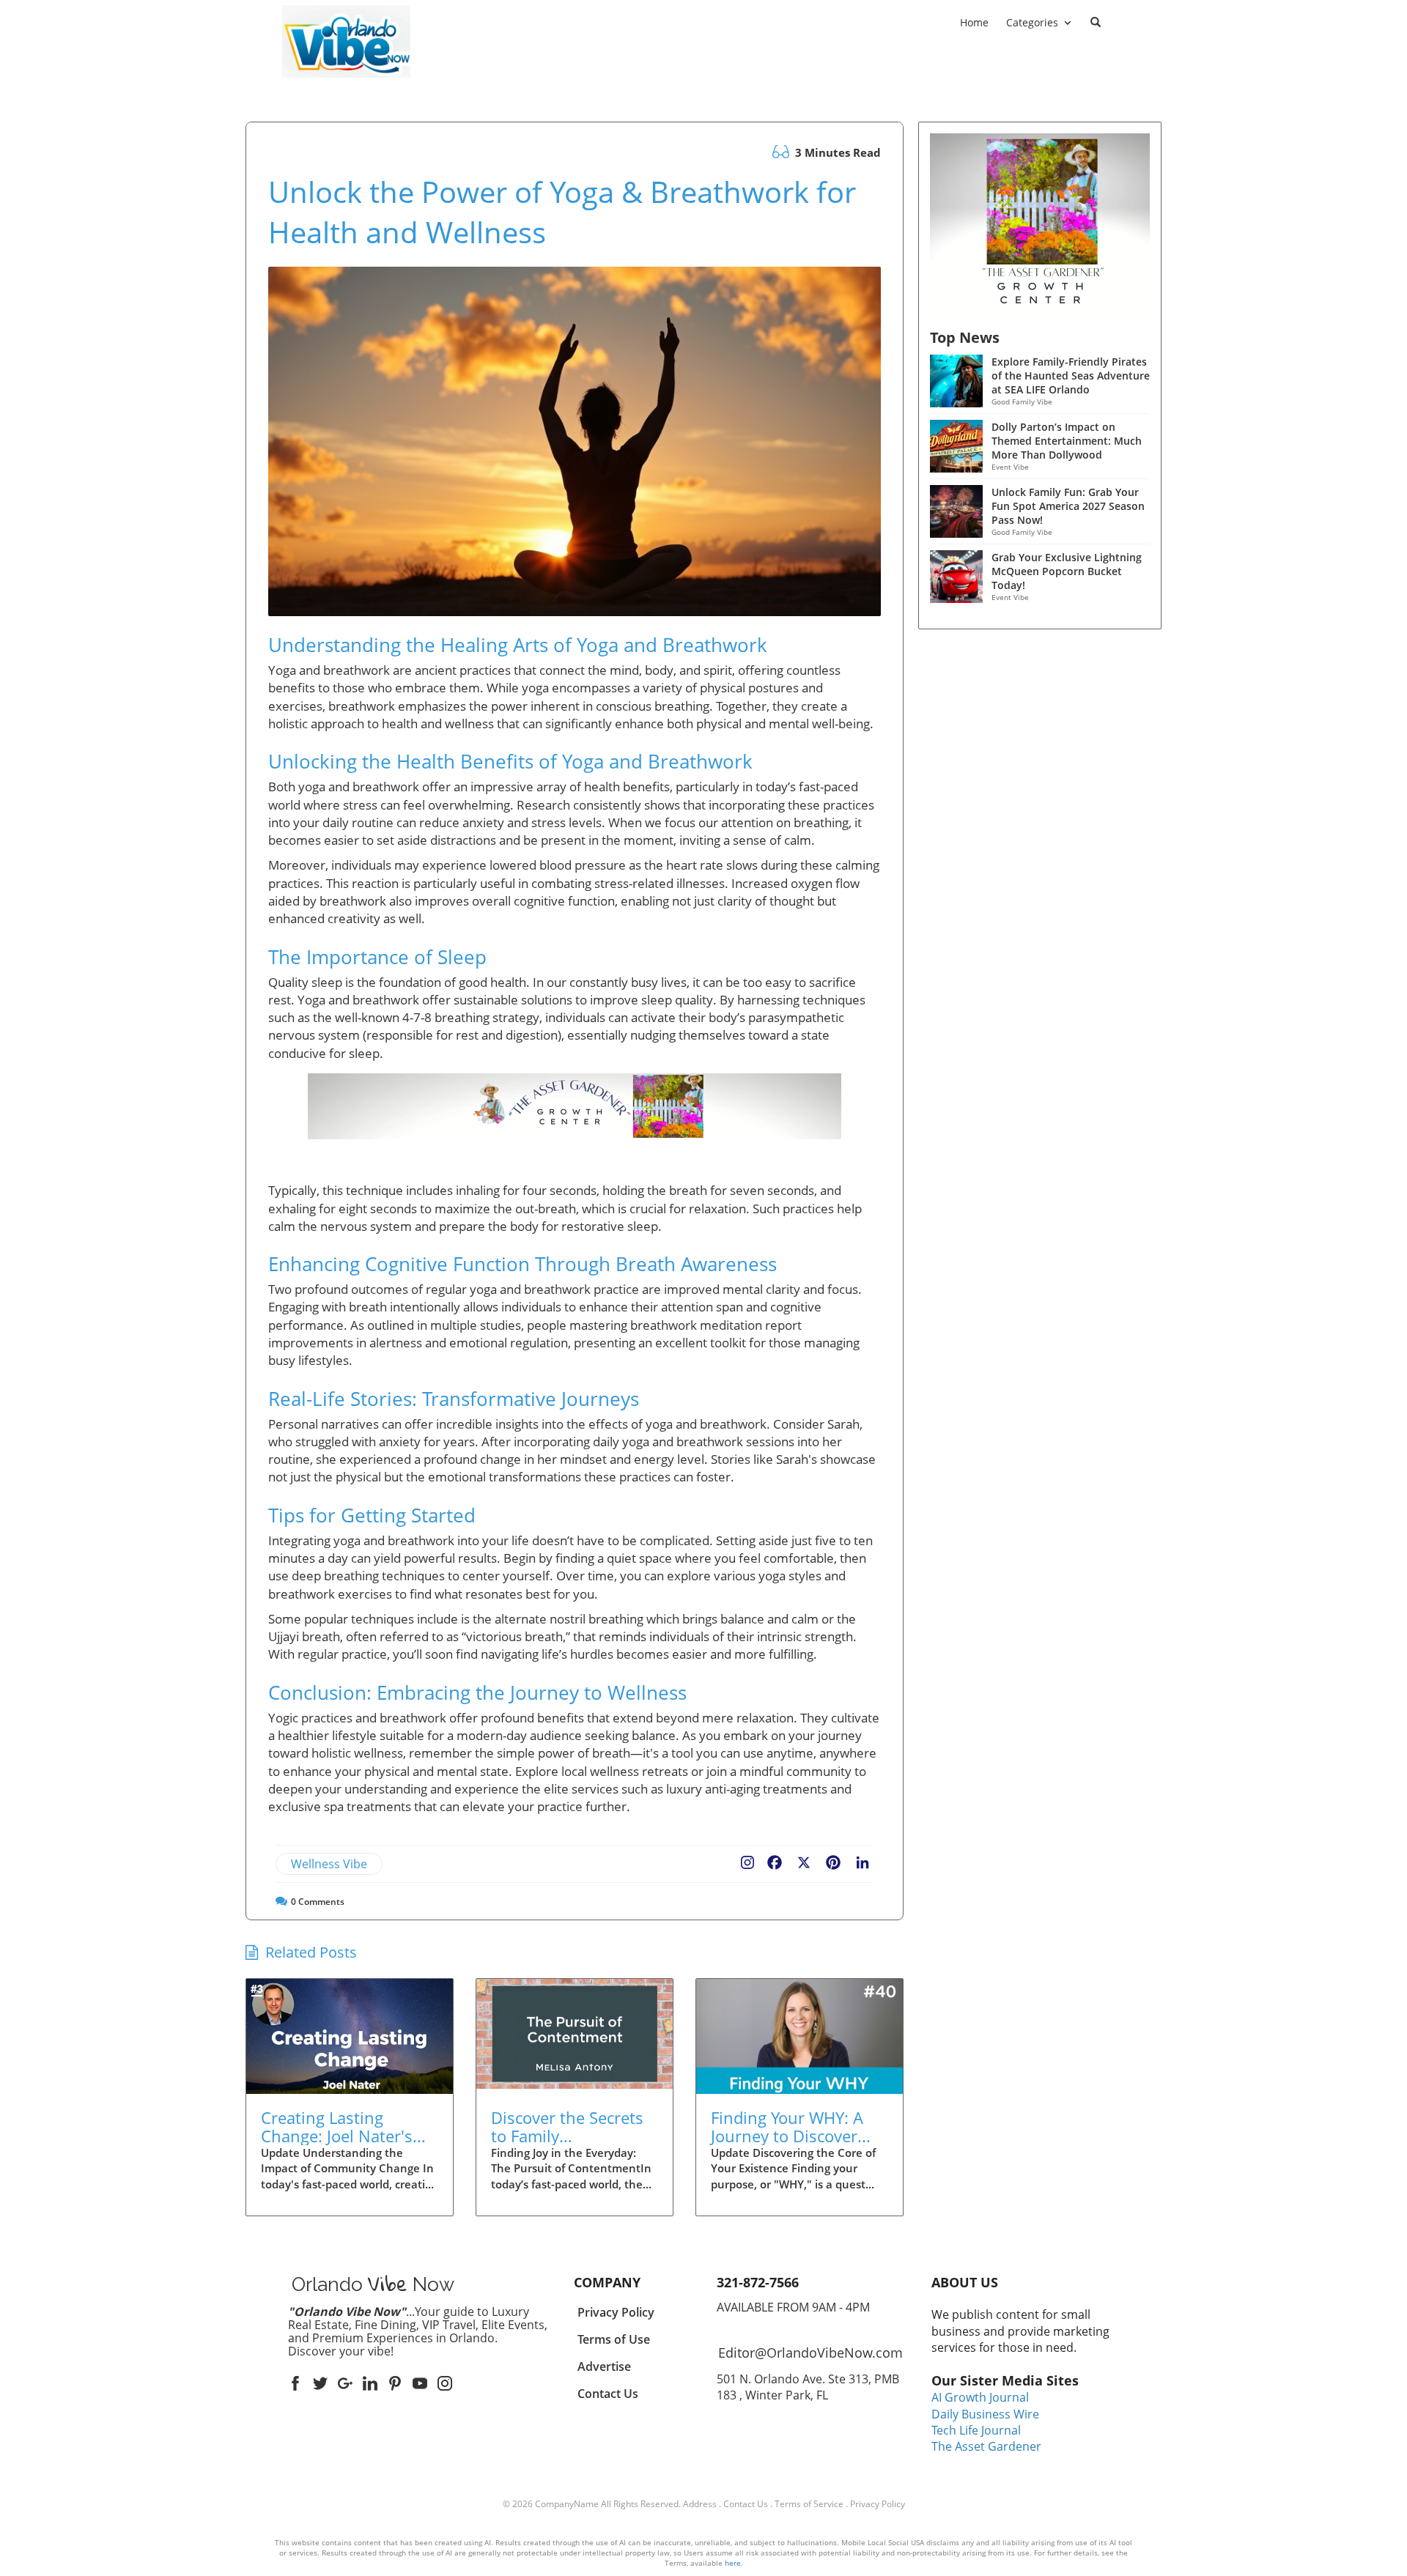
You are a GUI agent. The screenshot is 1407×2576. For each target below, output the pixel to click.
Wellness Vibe (329, 1864)
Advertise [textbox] (604, 2366)
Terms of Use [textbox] (614, 2339)
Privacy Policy (878, 2504)
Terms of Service (809, 2504)
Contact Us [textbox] (608, 2394)
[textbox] (347, 87)
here (733, 2563)
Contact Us (746, 2504)
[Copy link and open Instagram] (747, 1859)
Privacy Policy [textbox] (616, 2312)
